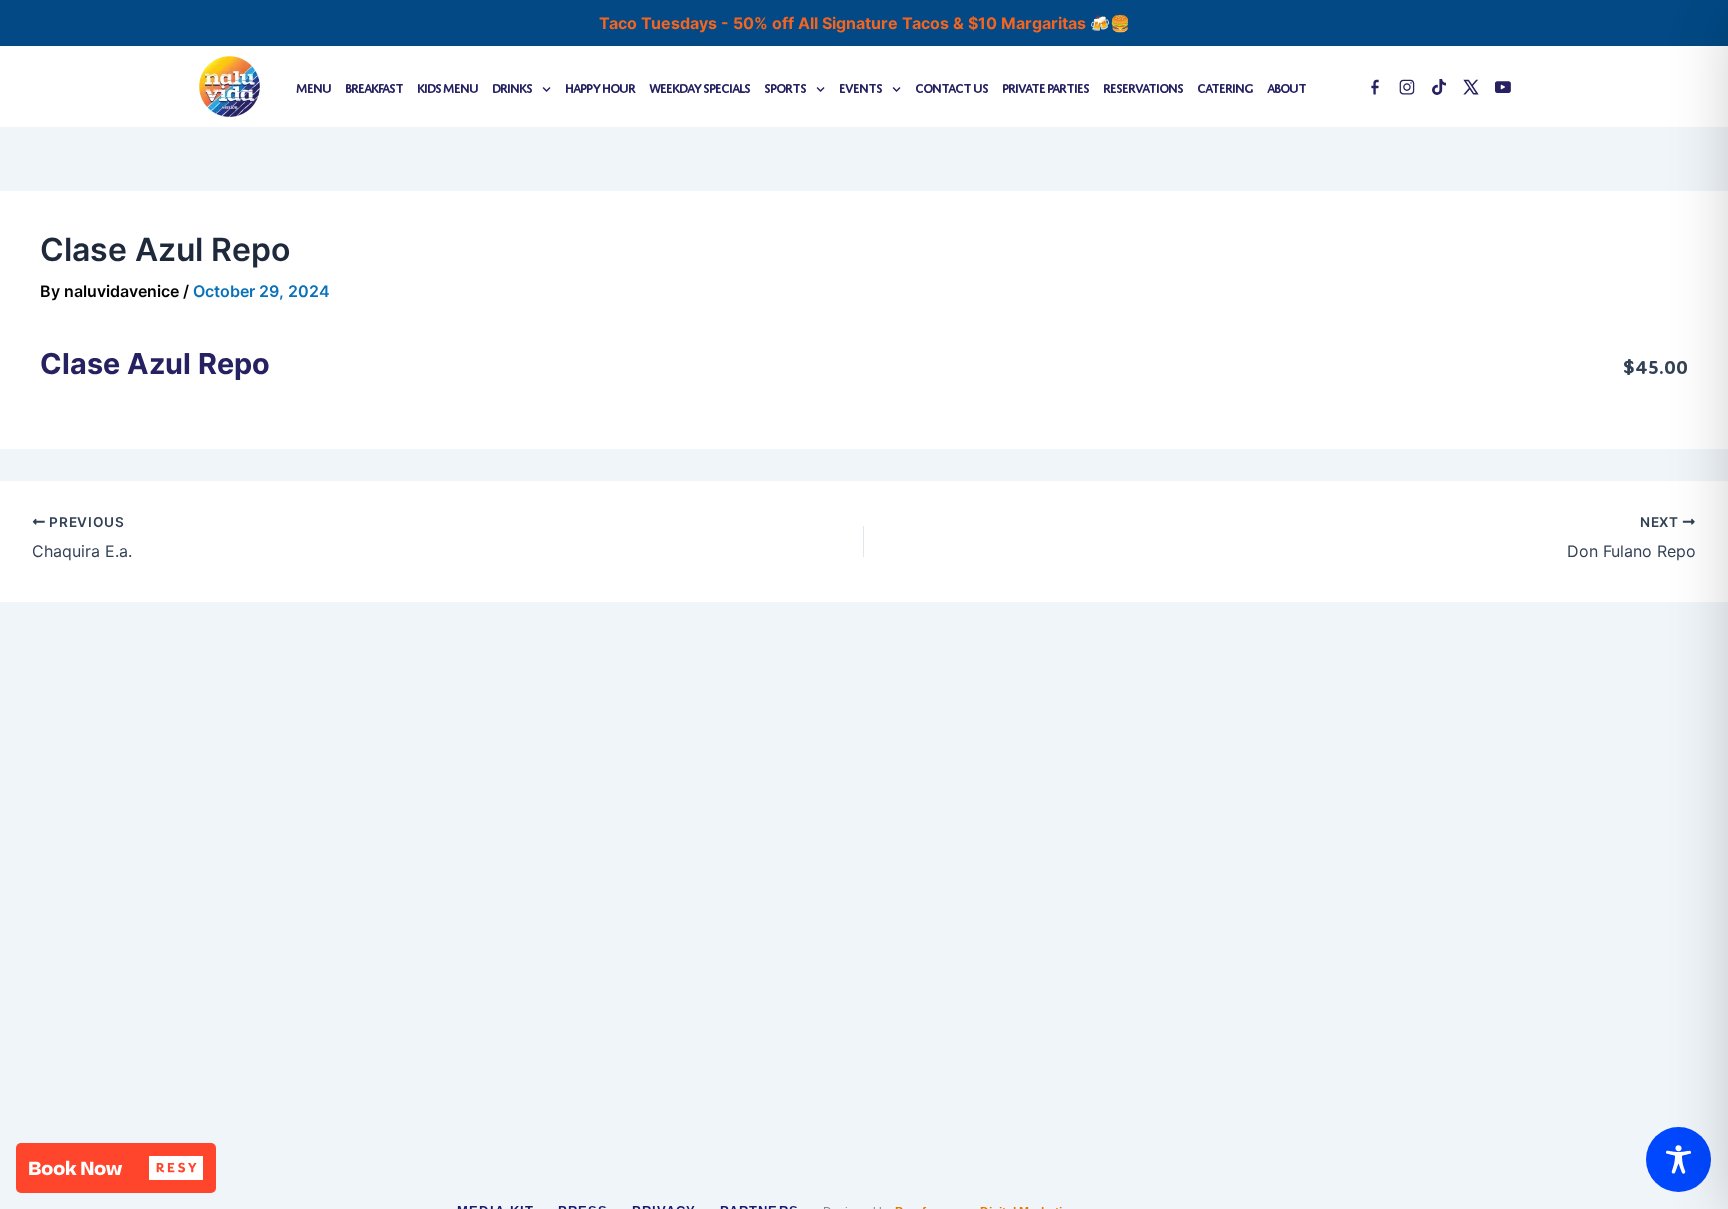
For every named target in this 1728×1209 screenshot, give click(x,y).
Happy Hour (600, 86)
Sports (785, 86)
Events (860, 86)
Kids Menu (447, 86)
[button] (116, 1168)
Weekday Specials (699, 86)
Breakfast (374, 86)
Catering (1225, 86)
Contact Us (951, 86)
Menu (313, 86)
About (1286, 86)
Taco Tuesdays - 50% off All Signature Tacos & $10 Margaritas (844, 23)
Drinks (512, 86)
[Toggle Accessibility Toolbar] (1678, 1159)
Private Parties (1045, 86)
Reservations (1143, 86)
